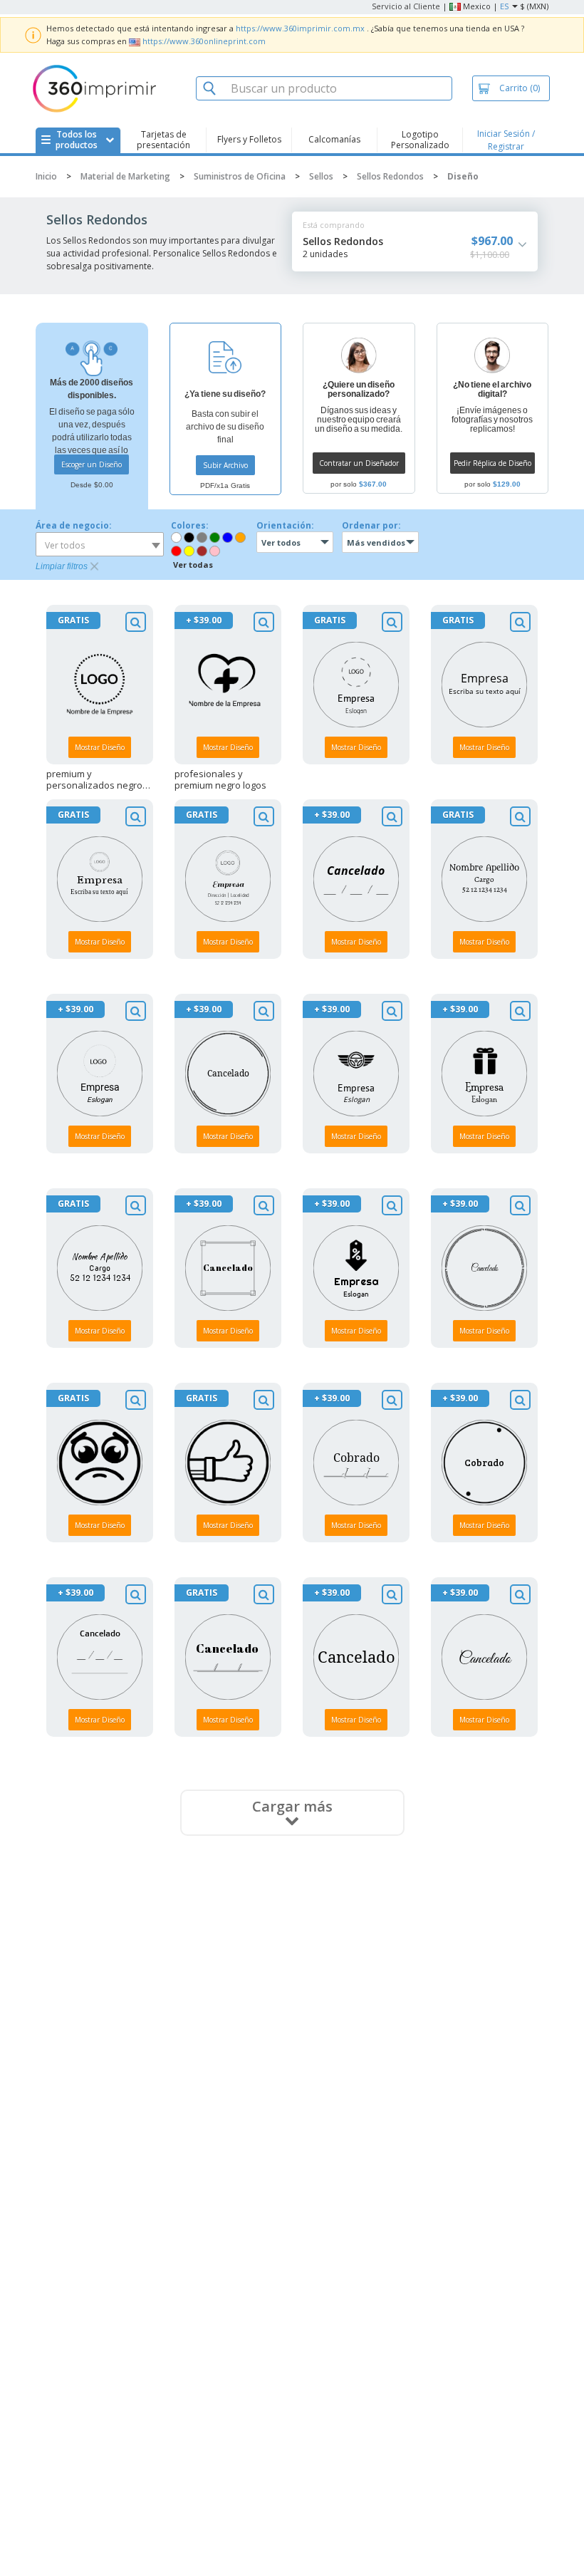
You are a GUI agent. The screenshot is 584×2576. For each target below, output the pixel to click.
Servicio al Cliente (406, 6)
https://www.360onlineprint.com (204, 41)
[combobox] (100, 544)
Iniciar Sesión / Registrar (506, 140)
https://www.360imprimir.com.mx (300, 28)
